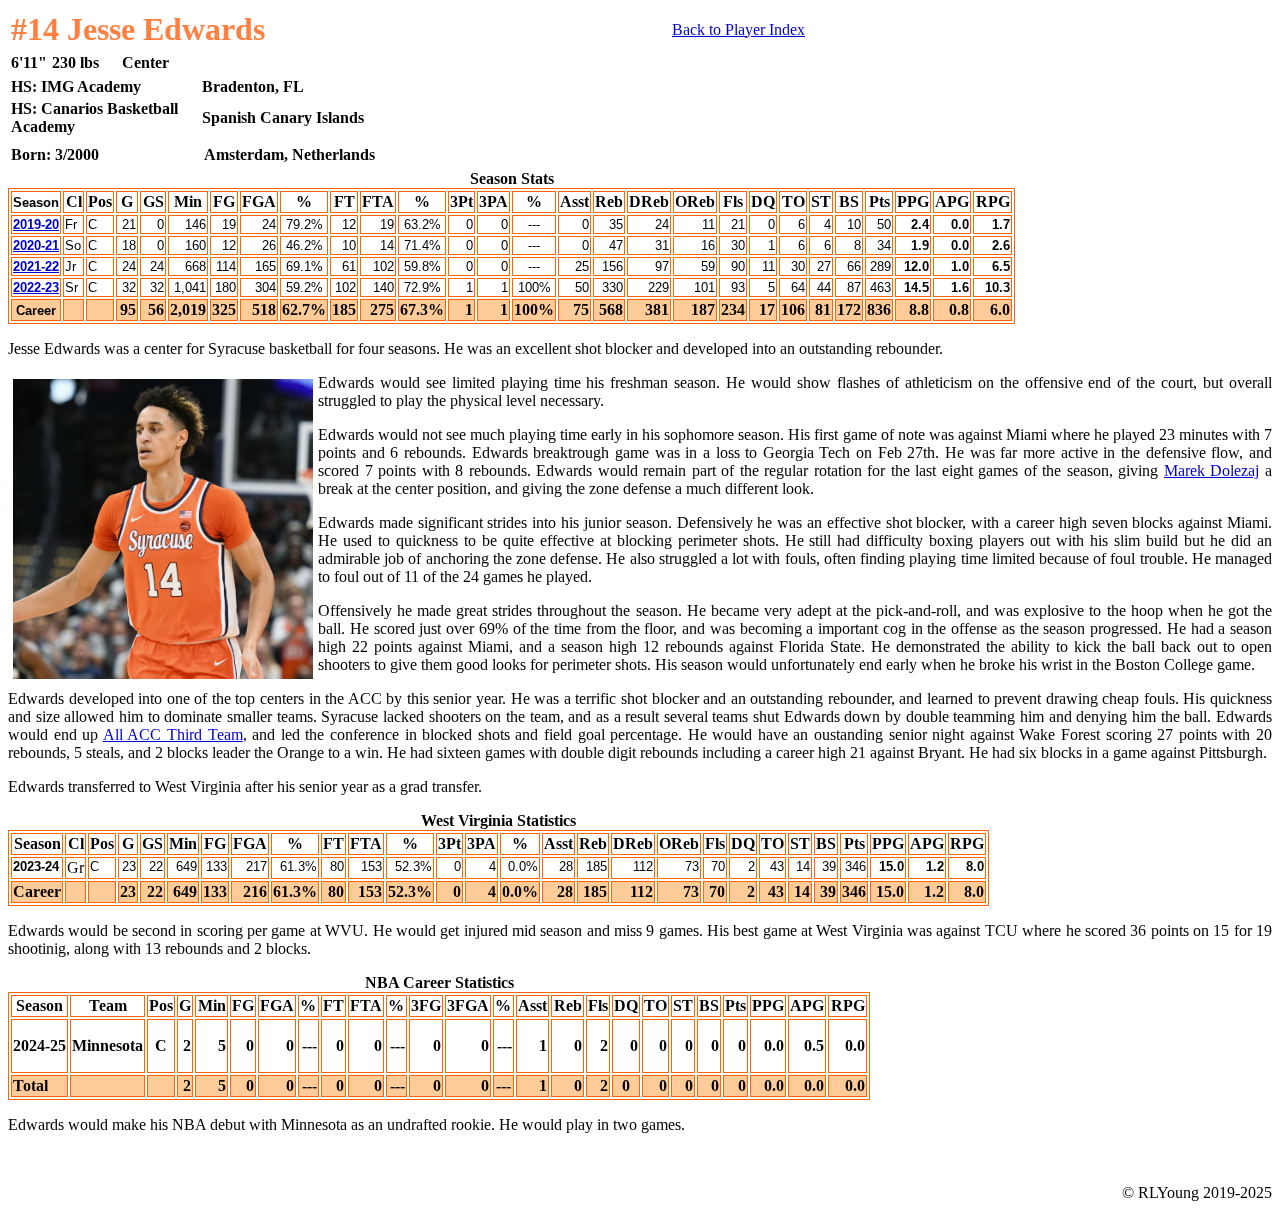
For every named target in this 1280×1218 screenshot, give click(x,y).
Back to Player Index (738, 29)
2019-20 (36, 224)
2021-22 (36, 266)
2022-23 (36, 287)
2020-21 (36, 245)
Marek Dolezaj (1212, 470)
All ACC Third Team (173, 734)
